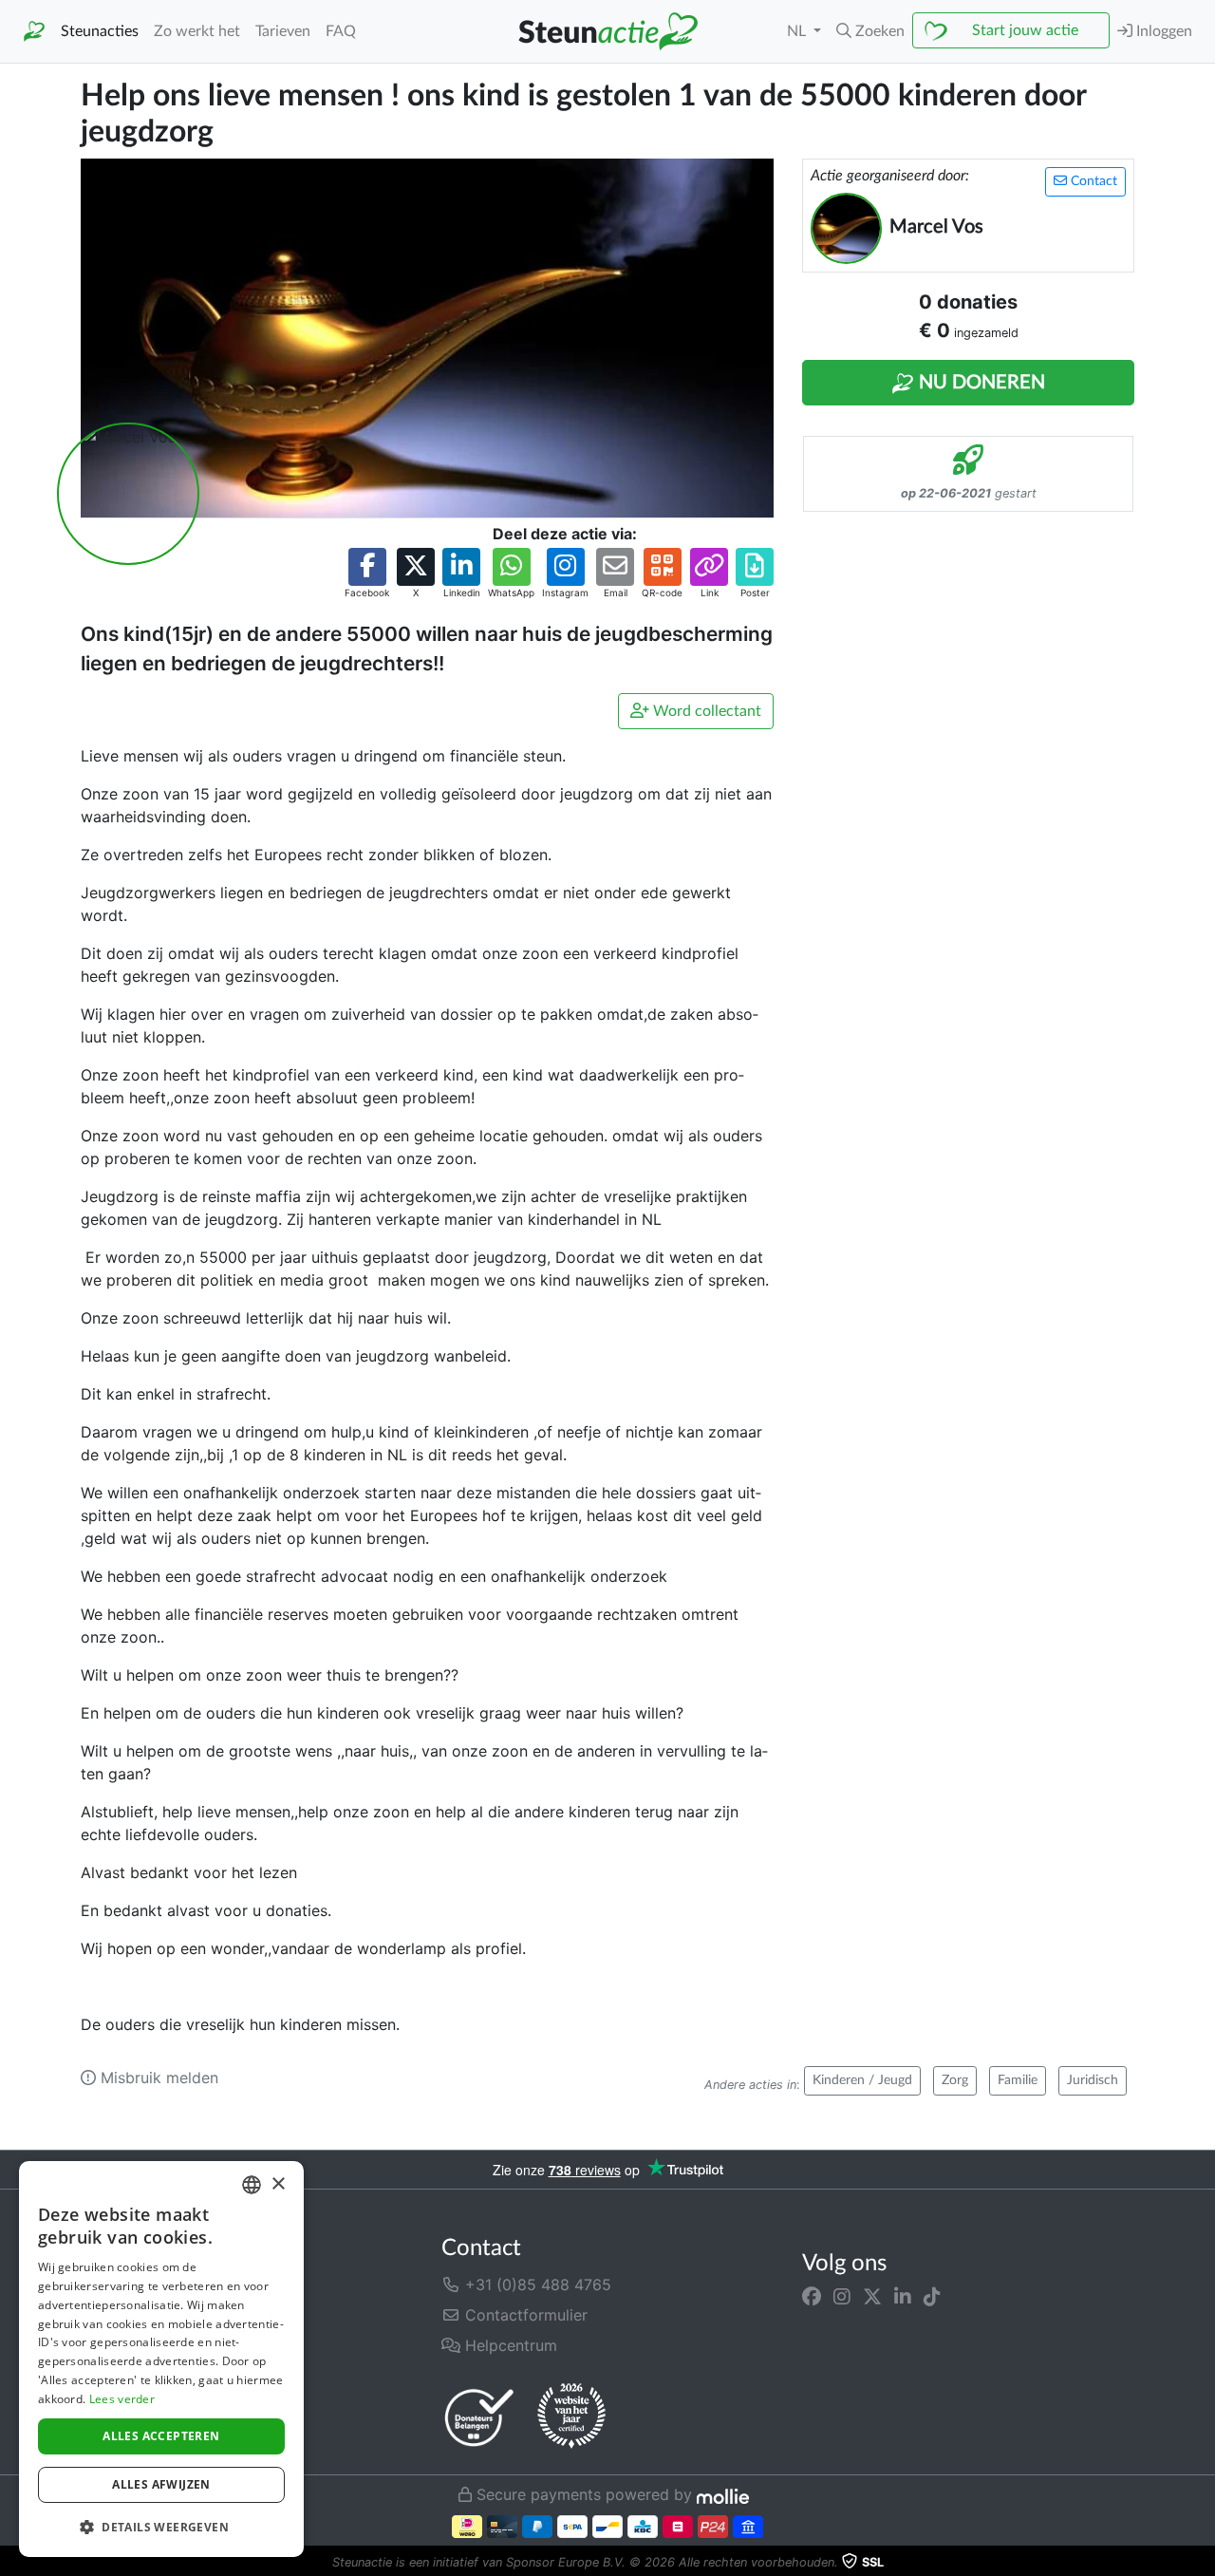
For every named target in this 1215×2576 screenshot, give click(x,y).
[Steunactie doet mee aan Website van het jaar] (571, 2416)
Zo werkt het (197, 31)
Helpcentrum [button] (509, 2345)
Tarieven (283, 31)
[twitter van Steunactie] (872, 2296)
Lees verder (122, 2399)
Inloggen (1162, 31)
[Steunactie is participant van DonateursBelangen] (479, 2417)
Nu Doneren (980, 383)
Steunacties (100, 31)
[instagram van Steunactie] (842, 2296)
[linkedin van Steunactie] (903, 2296)
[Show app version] (1202, 2563)
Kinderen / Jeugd (862, 2080)
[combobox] (252, 2185)
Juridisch (1093, 2080)
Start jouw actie (1025, 30)
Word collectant (705, 711)
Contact (1092, 181)
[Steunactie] (34, 32)
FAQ (341, 31)
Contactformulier (524, 2315)
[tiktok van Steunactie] (932, 2296)
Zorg (955, 2080)
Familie (1018, 2080)
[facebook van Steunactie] (812, 2296)
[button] (870, 31)
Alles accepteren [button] (161, 2436)
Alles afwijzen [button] (161, 2484)
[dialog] (161, 2359)
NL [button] (798, 31)
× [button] (278, 2184)
